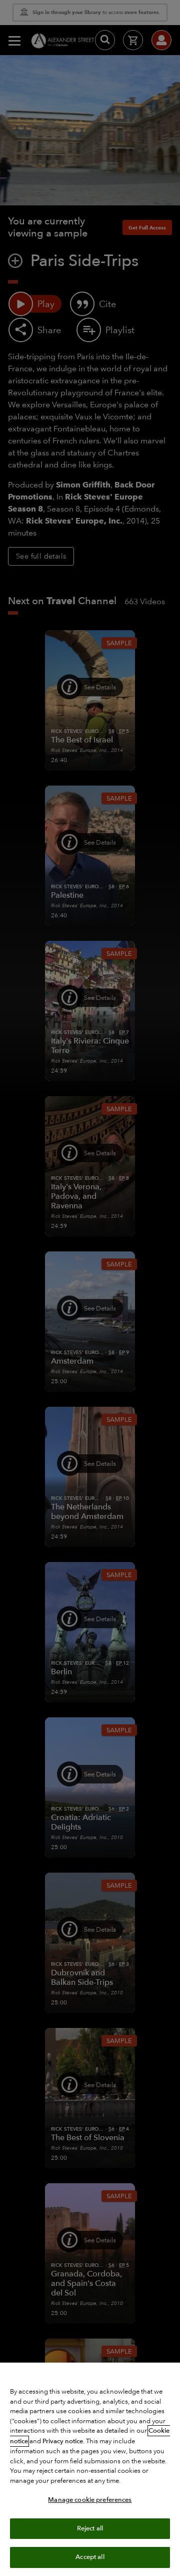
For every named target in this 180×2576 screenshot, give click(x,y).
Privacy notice (63, 2441)
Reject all (90, 2528)
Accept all (90, 2557)
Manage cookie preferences (90, 2500)
